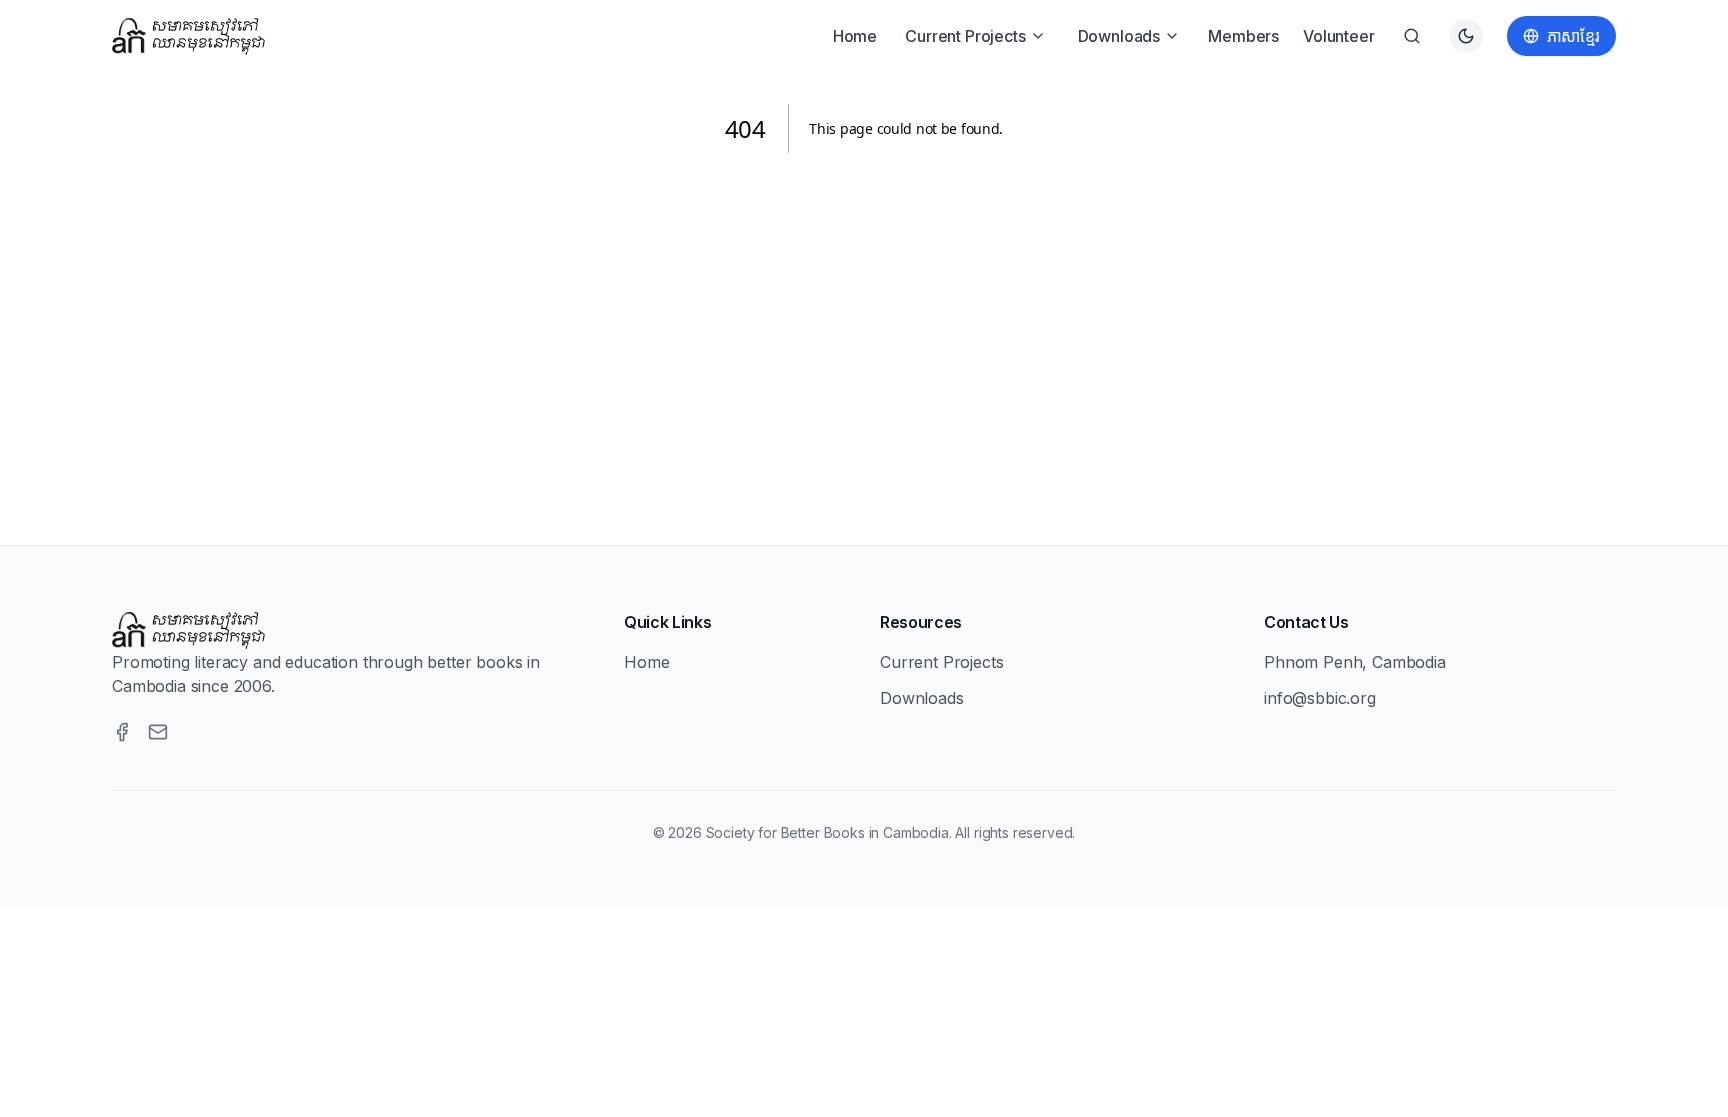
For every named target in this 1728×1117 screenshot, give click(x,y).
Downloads (1119, 36)
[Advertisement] (864, 325)
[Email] (158, 732)
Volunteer (1339, 36)
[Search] (1412, 36)
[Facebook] (122, 732)
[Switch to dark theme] (1466, 36)
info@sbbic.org (1320, 698)
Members (1243, 36)
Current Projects (965, 36)
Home (855, 36)
